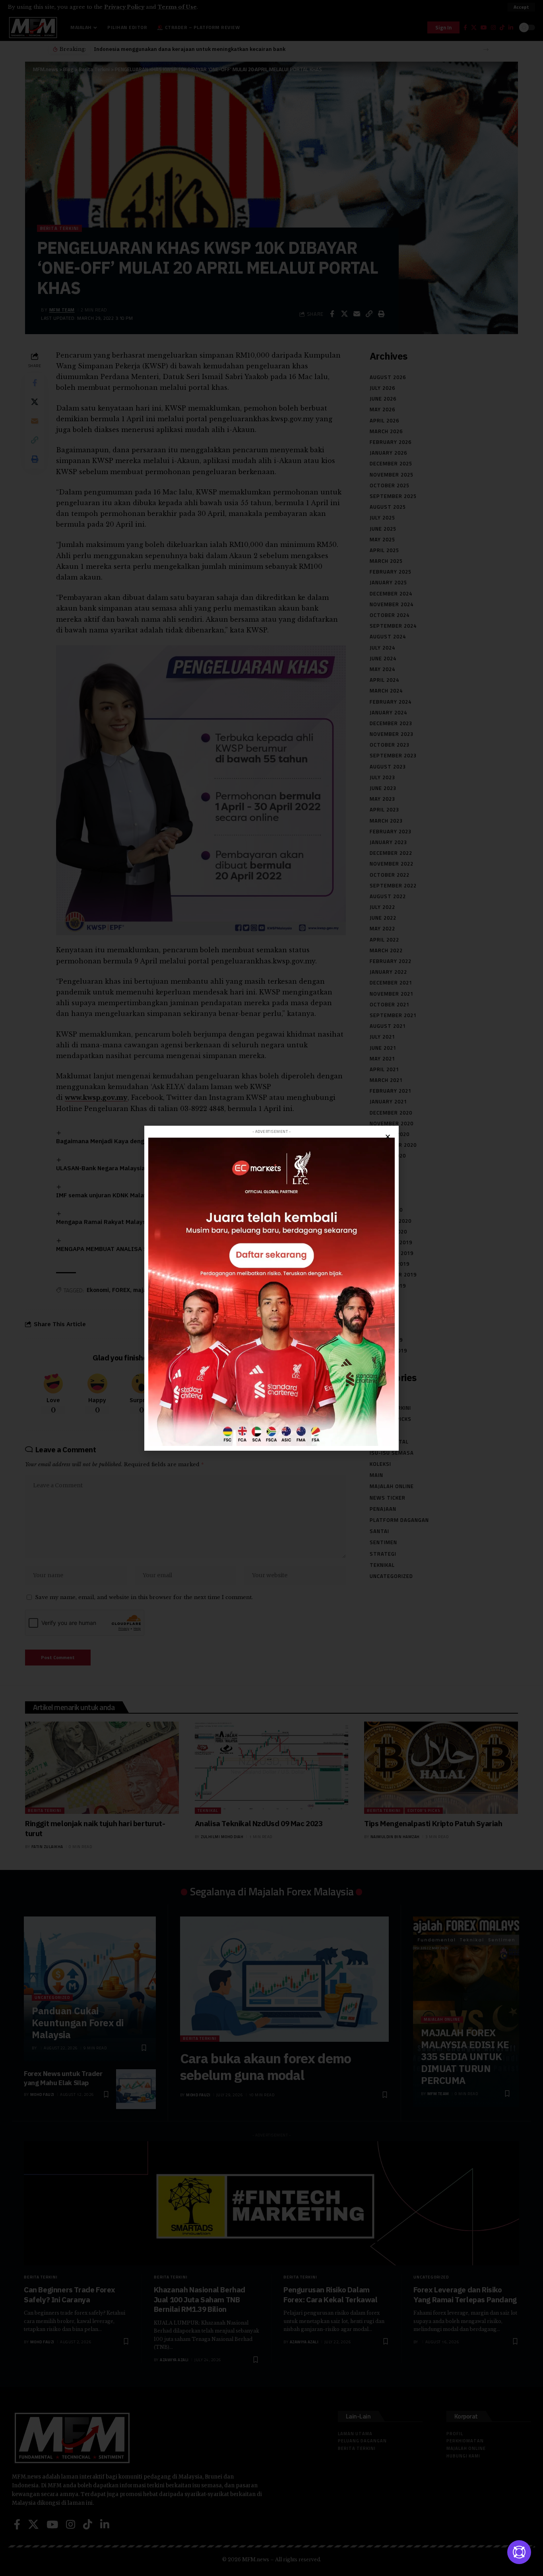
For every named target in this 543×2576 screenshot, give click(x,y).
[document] (271, 1288)
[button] (388, 1137)
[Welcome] (519, 2552)
